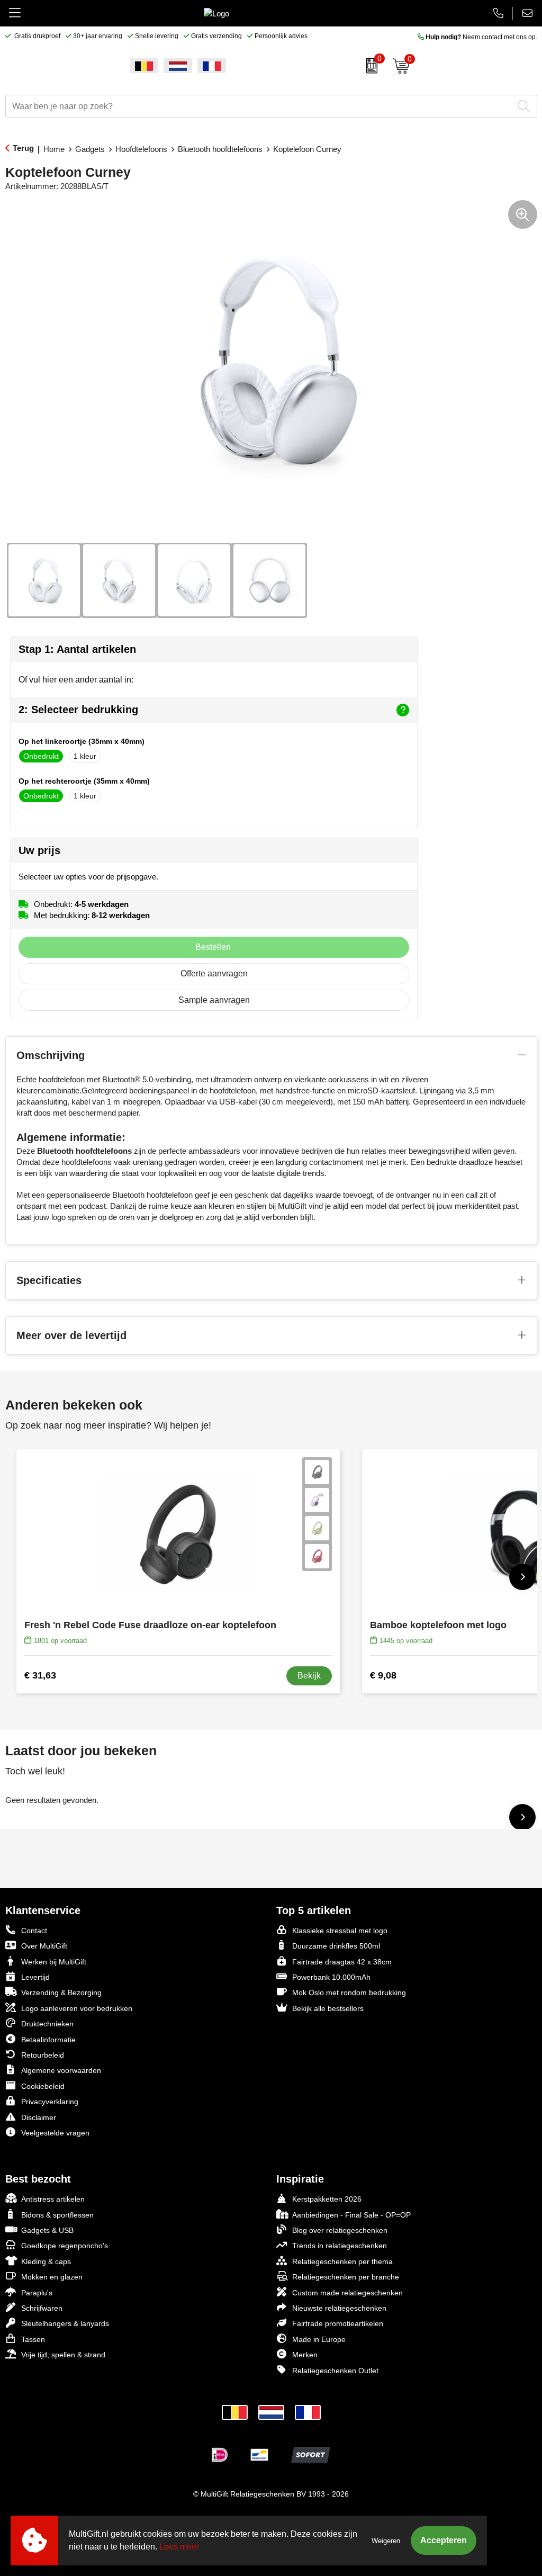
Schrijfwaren (42, 2308)
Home (54, 149)
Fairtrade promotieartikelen (338, 2323)
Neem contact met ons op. (481, 37)
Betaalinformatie (48, 2040)
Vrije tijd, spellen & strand (63, 2355)
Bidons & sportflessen (57, 2215)
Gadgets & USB (47, 2230)
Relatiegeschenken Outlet (335, 2371)
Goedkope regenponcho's (65, 2246)
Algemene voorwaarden (61, 2070)
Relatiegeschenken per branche (346, 2277)
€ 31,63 (40, 1675)
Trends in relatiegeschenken (340, 2246)
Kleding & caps (46, 2261)
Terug (23, 148)
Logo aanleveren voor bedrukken (77, 2008)
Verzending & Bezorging (61, 1992)
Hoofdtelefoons (141, 149)
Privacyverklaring (50, 2102)
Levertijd (35, 1977)
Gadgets (90, 149)
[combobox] (259, 106)
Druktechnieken (47, 2024)
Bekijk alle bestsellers (328, 2008)
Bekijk (309, 1676)
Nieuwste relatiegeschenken (339, 2308)
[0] (369, 66)
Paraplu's (37, 2293)
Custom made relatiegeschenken (347, 2293)
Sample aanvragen (214, 1000)
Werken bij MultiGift (54, 1962)
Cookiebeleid (43, 2086)
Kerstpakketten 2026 (327, 2199)
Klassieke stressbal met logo (340, 1931)
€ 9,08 (383, 1675)
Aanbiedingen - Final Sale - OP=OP (351, 2215)
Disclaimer (39, 2117)
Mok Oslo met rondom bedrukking (349, 1992)
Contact (34, 1931)
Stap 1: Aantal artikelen (77, 649)
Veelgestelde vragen (55, 2133)
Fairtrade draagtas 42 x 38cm (342, 1962)
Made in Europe (319, 2339)
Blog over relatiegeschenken (340, 2230)
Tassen (33, 2339)
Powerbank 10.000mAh (331, 1977)
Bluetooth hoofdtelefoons (220, 149)
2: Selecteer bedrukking (78, 710)
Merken (305, 2355)
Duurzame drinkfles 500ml (336, 1946)
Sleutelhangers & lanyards (65, 2323)
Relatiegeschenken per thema (342, 2261)
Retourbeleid (43, 2055)
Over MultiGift (44, 1946)
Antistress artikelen (53, 2199)
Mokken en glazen (52, 2277)
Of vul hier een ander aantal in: (76, 680)
